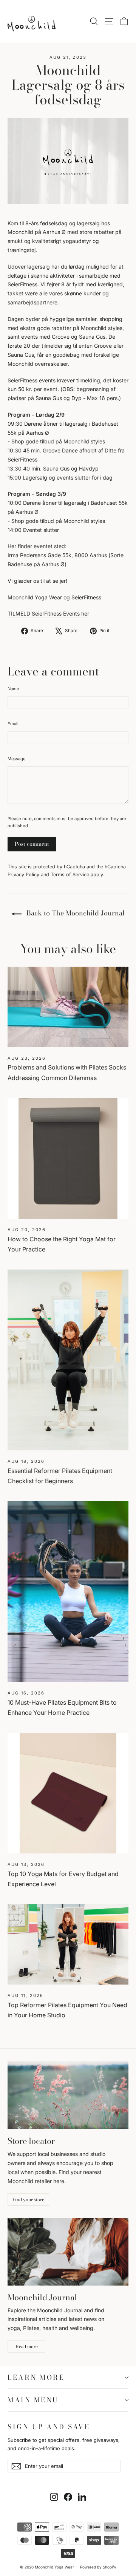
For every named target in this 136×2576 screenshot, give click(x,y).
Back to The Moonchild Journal (75, 913)
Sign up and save (49, 2426)
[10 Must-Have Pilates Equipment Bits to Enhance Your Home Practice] (68, 1592)
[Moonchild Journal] (68, 2252)
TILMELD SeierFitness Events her (48, 613)
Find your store (28, 2199)
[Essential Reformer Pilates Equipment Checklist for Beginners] (68, 1360)
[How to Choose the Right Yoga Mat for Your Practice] (68, 1158)
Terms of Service (70, 875)
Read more (27, 2346)
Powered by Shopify (98, 2567)
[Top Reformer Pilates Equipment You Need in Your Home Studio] (68, 1944)
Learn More (36, 2377)
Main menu (33, 2400)
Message (16, 759)
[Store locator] (68, 2095)
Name (13, 689)
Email (13, 724)
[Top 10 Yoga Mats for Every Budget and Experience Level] (68, 1793)
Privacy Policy (23, 875)
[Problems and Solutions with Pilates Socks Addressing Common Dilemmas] (68, 1007)
